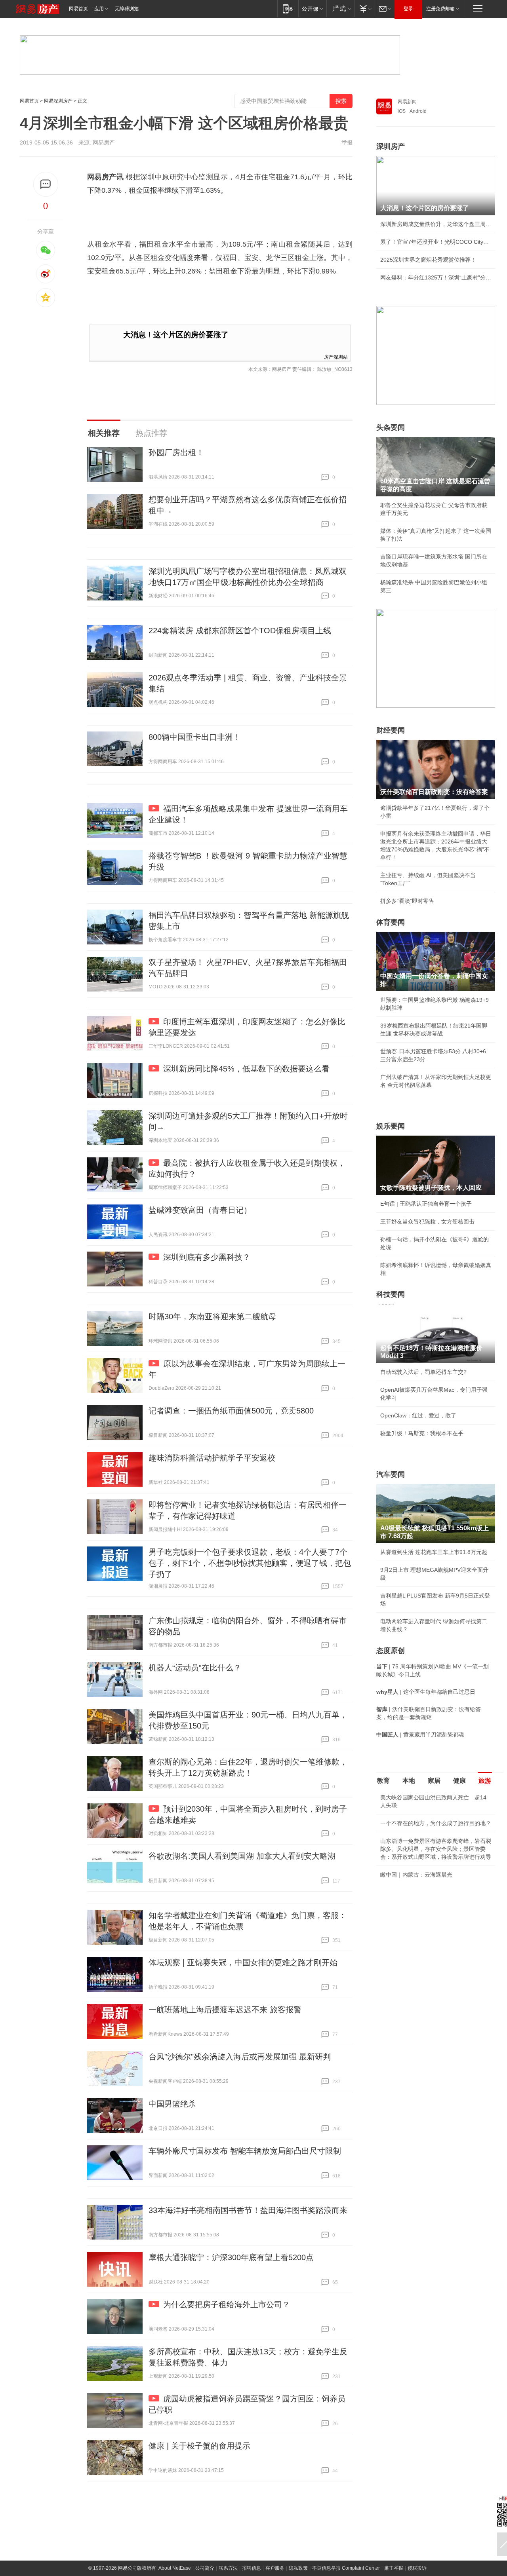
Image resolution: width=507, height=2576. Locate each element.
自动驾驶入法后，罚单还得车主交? (423, 1372)
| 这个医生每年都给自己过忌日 (426, 1692)
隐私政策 (298, 2568)
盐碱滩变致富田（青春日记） (200, 1210)
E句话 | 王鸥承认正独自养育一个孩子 (426, 1204)
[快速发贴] (46, 184)
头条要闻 (391, 427)
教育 (383, 1781)
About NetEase (175, 2568)
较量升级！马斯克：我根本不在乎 (422, 1433)
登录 (408, 9)
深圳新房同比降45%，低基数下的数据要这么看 (246, 1069)
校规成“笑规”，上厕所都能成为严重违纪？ (432, 1923)
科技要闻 (391, 1294)
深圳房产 (391, 146)
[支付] (365, 9)
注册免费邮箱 (440, 9)
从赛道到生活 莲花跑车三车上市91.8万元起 (434, 1552)
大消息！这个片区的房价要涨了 (176, 335)
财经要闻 (391, 730)
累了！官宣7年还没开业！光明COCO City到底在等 (436, 242)
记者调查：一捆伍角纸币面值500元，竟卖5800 (231, 1411)
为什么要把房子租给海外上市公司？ (227, 2304)
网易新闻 (407, 102)
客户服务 (275, 2568)
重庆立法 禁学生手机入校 (412, 1880)
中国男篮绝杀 (172, 2104)
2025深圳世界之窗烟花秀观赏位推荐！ (428, 260)
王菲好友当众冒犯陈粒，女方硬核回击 (427, 1222)
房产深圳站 (336, 356)
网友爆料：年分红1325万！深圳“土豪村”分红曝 (436, 277)
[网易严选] (340, 9)
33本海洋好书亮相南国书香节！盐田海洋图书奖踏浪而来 (248, 2210)
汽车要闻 (391, 1474)
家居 (434, 1781)
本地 (409, 1781)
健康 (459, 1781)
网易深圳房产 (58, 101)
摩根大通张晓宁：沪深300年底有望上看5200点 (231, 2257)
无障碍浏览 (127, 9)
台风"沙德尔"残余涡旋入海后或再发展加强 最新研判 (240, 2057)
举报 (347, 142)
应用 (99, 9)
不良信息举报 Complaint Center (346, 2568)
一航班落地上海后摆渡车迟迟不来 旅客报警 (225, 2010)
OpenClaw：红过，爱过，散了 (418, 1415)
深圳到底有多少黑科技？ (207, 1257)
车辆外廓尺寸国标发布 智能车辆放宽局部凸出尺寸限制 (245, 2151)
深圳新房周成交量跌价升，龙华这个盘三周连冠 (436, 224)
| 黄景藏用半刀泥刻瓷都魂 (420, 1734)
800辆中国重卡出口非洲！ (195, 737)
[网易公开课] (312, 9)
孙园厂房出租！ (176, 452)
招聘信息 (252, 2568)
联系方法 (228, 2568)
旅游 (485, 1781)
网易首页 (78, 9)
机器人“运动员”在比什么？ (195, 1668)
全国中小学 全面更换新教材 (414, 1941)
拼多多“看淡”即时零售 (407, 901)
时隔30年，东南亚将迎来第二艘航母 (212, 1316)
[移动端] (288, 9)
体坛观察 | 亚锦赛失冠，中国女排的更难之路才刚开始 (243, 1962)
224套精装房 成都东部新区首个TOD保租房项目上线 (240, 631)
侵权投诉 (417, 2568)
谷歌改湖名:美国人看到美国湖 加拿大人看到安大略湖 (242, 1856)
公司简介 (205, 2568)
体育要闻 (391, 922)
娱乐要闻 (391, 1126)
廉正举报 (394, 2568)
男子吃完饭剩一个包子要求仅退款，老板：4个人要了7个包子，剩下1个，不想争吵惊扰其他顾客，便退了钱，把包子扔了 (250, 1563)
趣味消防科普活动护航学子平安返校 (212, 1458)
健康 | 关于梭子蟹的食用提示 (199, 2446)
